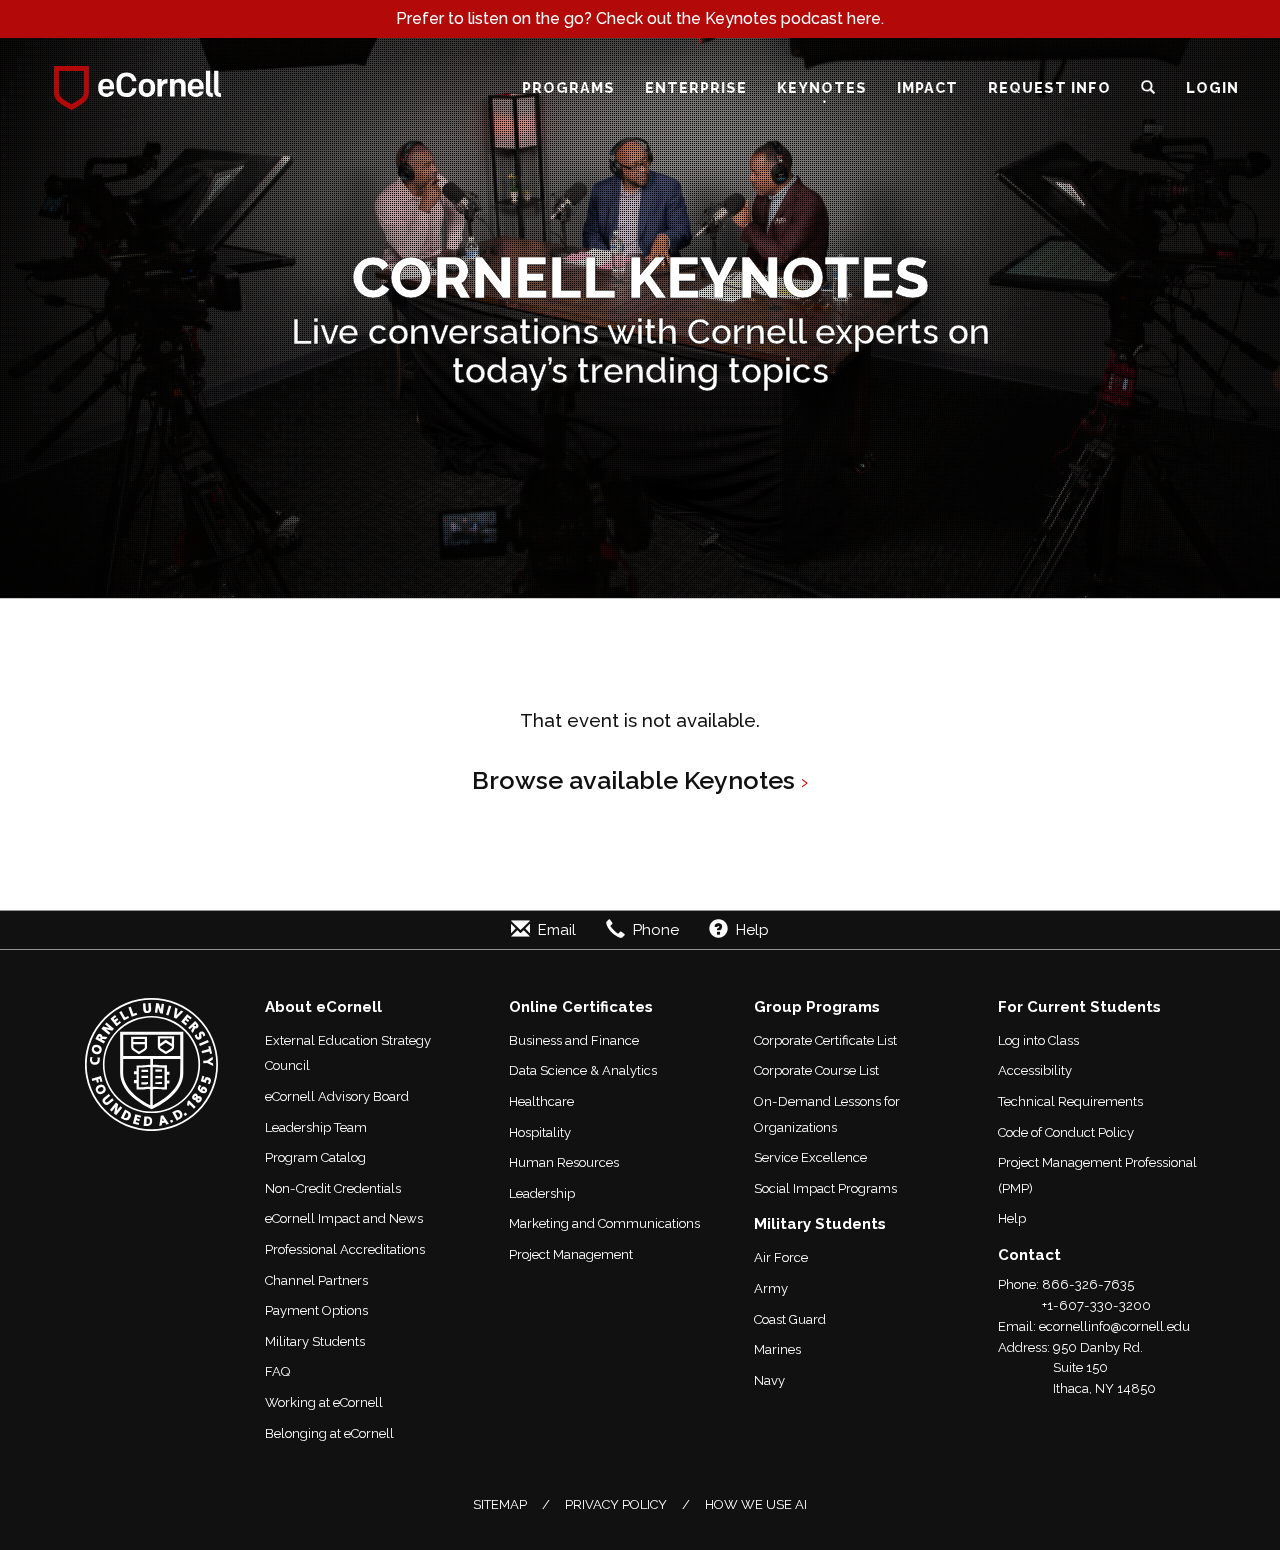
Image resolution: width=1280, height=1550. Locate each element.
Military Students (315, 1341)
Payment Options (316, 1310)
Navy (769, 1380)
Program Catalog (315, 1157)
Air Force (781, 1257)
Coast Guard (790, 1319)
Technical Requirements (1070, 1101)
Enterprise (696, 87)
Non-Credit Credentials (333, 1188)
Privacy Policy (616, 1504)
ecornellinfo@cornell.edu (1114, 1326)
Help (1012, 1218)
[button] (1148, 88)
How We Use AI (756, 1504)
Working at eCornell (324, 1402)
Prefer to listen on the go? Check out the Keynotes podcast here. (640, 18)
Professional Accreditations (345, 1249)
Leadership (542, 1193)
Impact (927, 87)
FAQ (278, 1371)
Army (771, 1288)
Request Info (1049, 87)
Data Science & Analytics (583, 1070)
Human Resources (564, 1162)
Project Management (571, 1254)
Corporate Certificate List (825, 1040)
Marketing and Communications (604, 1223)
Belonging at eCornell (329, 1433)
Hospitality (540, 1132)
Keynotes (822, 87)
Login (1212, 87)
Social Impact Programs (825, 1188)
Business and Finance (574, 1040)
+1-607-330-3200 (1096, 1305)
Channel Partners (316, 1280)
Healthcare (541, 1101)
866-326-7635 (1088, 1284)
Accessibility (1035, 1070)
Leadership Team (316, 1127)
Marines (777, 1349)
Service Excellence (810, 1157)
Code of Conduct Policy (1066, 1132)
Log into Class (1038, 1040)
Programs (568, 87)
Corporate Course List (816, 1070)
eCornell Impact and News (344, 1218)
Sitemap (500, 1504)
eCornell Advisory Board (337, 1096)
